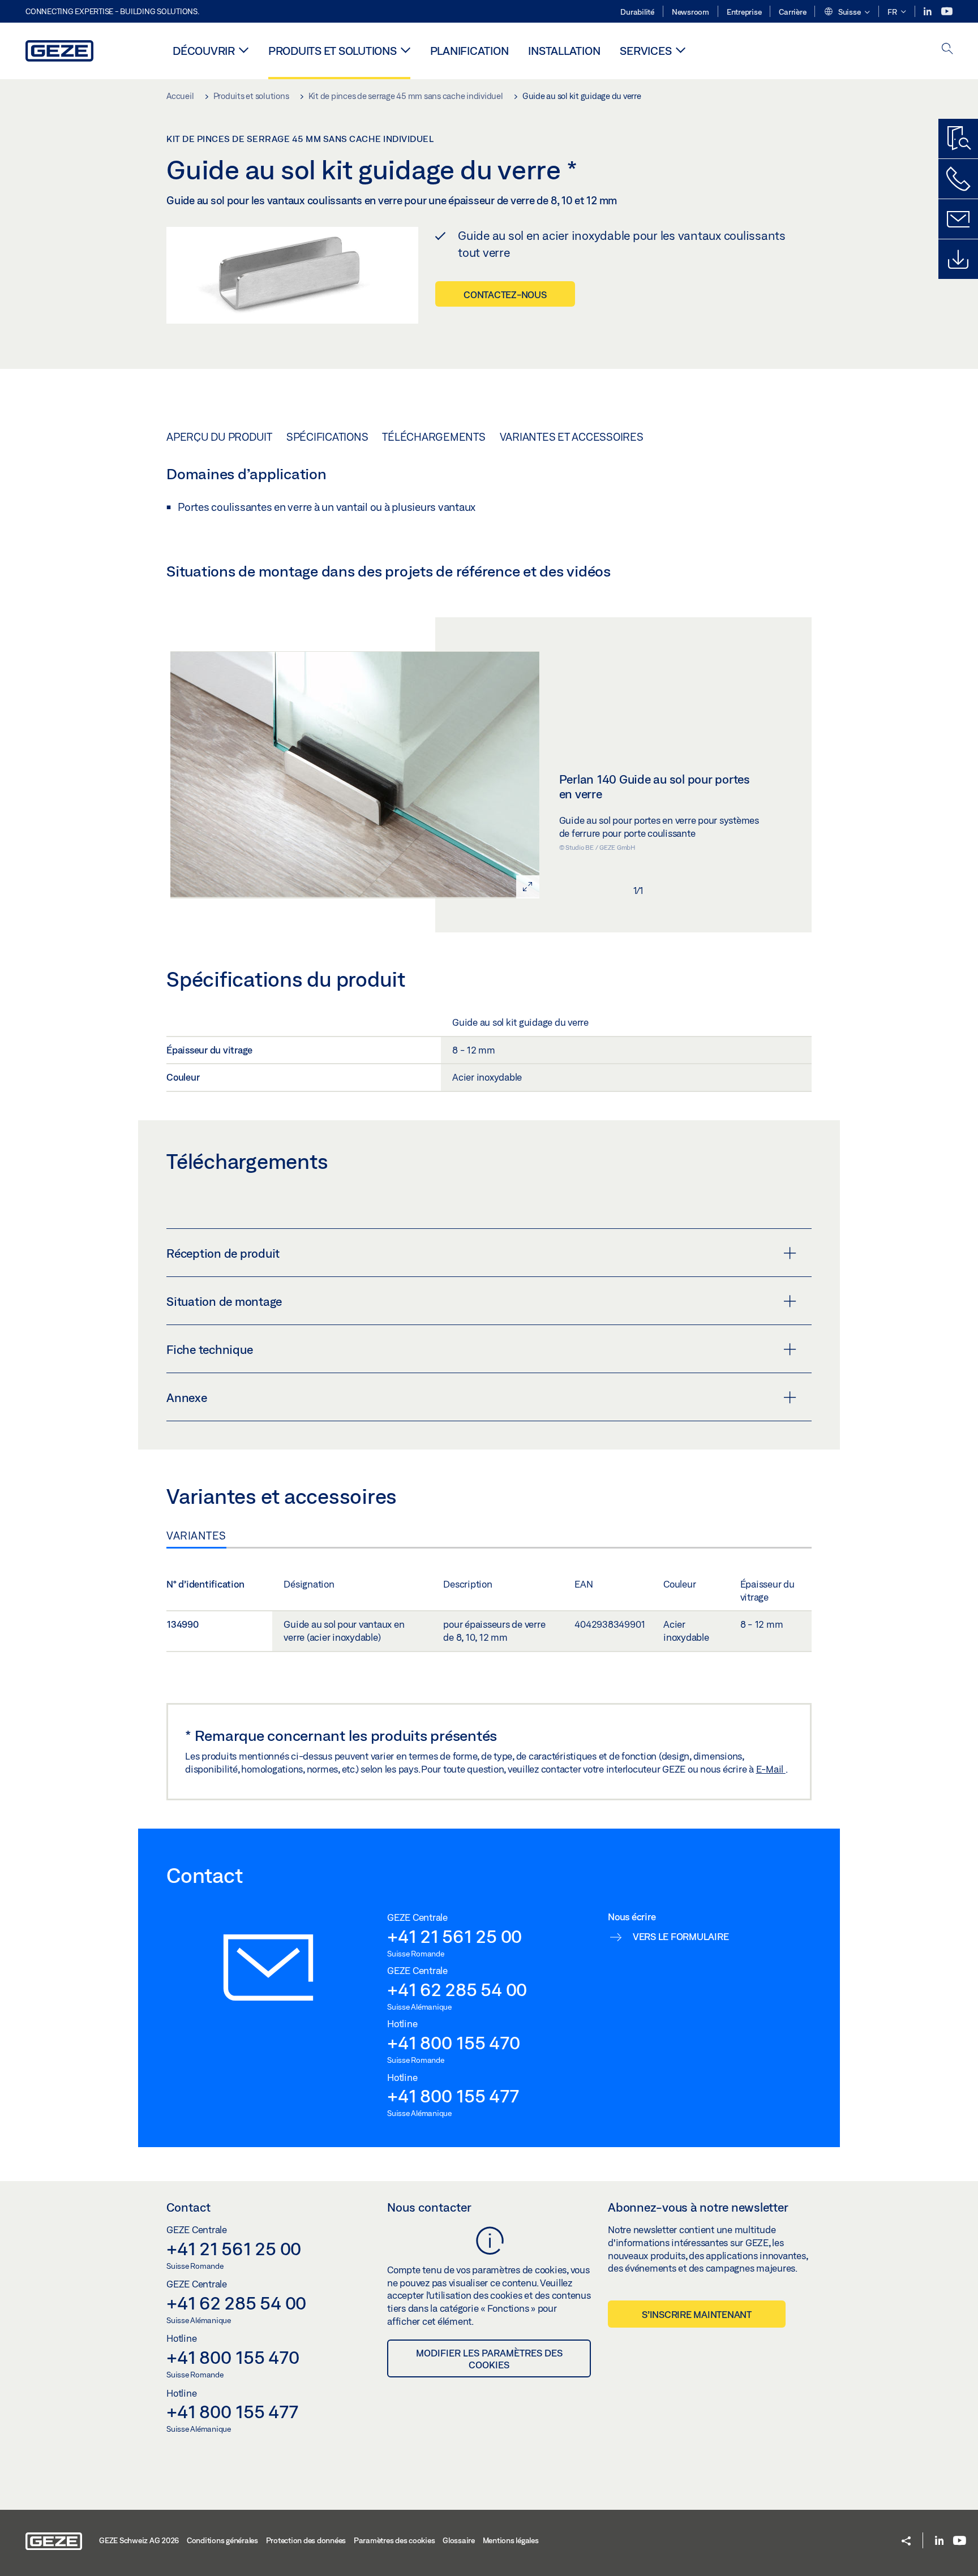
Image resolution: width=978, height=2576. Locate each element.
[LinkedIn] (928, 12)
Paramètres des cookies (394, 2540)
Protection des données (306, 2540)
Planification (469, 51)
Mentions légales (511, 2540)
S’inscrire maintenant (697, 2314)
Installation (564, 51)
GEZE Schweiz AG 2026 (139, 2540)
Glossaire (459, 2540)
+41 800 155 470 (453, 2042)
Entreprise (744, 12)
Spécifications (327, 437)
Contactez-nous (505, 294)
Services (645, 51)
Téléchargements (434, 437)
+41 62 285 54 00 (457, 1989)
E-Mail (771, 1769)
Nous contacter (429, 2207)
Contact (188, 2207)
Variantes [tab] (196, 1536)
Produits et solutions (333, 51)
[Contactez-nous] (958, 179)
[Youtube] (947, 12)
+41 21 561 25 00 (454, 1936)
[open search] (947, 50)
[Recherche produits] (958, 139)
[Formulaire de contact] (958, 219)
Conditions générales (222, 2540)
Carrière (792, 12)
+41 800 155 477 (453, 2096)
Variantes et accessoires (572, 437)
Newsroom (690, 12)
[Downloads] (958, 259)
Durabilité (637, 12)
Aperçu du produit (219, 437)
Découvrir (204, 51)
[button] (847, 12)
